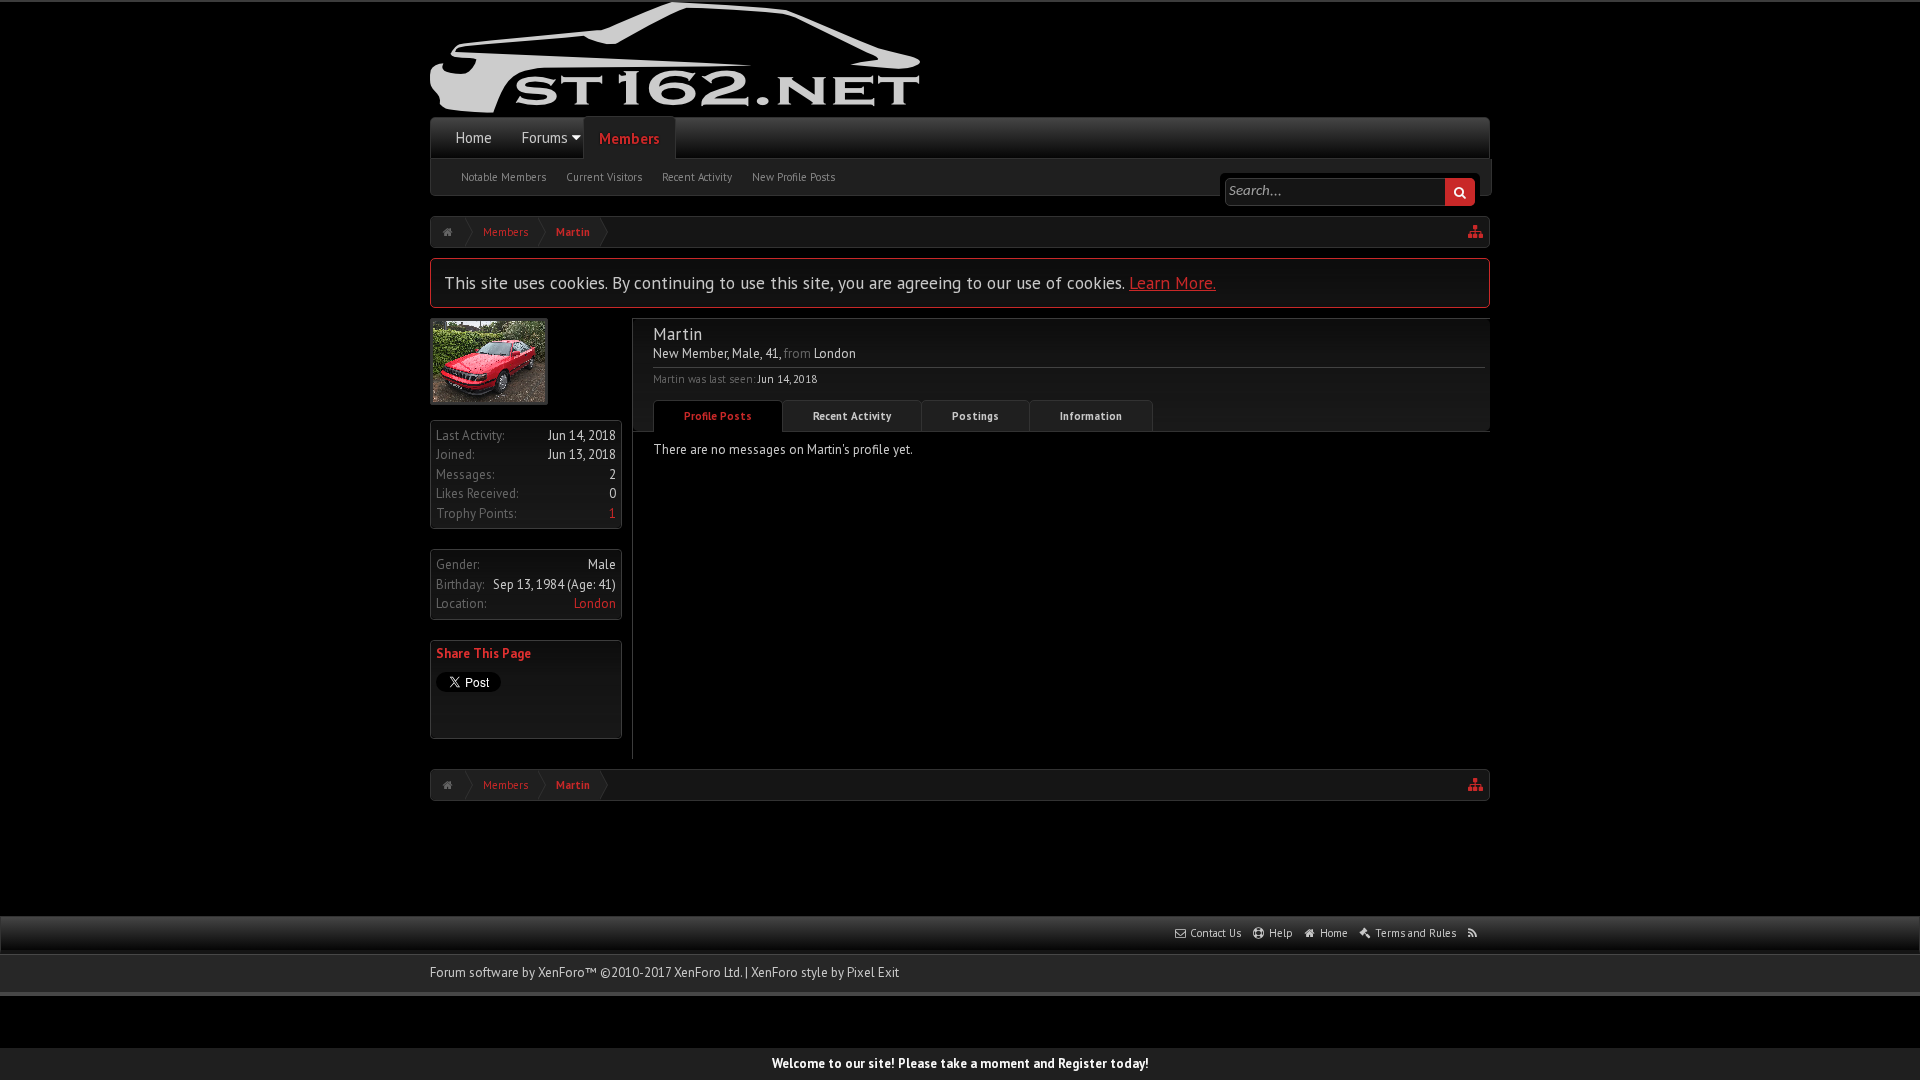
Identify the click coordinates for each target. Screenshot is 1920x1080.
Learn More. (1172, 282)
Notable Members (503, 177)
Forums (545, 137)
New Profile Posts (793, 177)
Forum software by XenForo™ (586, 972)
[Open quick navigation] (1476, 232)
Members (629, 138)
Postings (975, 416)
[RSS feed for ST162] (1473, 934)
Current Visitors (604, 177)
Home (474, 137)
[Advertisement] (960, 856)
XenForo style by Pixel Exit (825, 972)
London (595, 603)
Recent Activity (697, 177)
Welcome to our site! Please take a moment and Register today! (960, 1063)
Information (1091, 416)
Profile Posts (718, 416)
